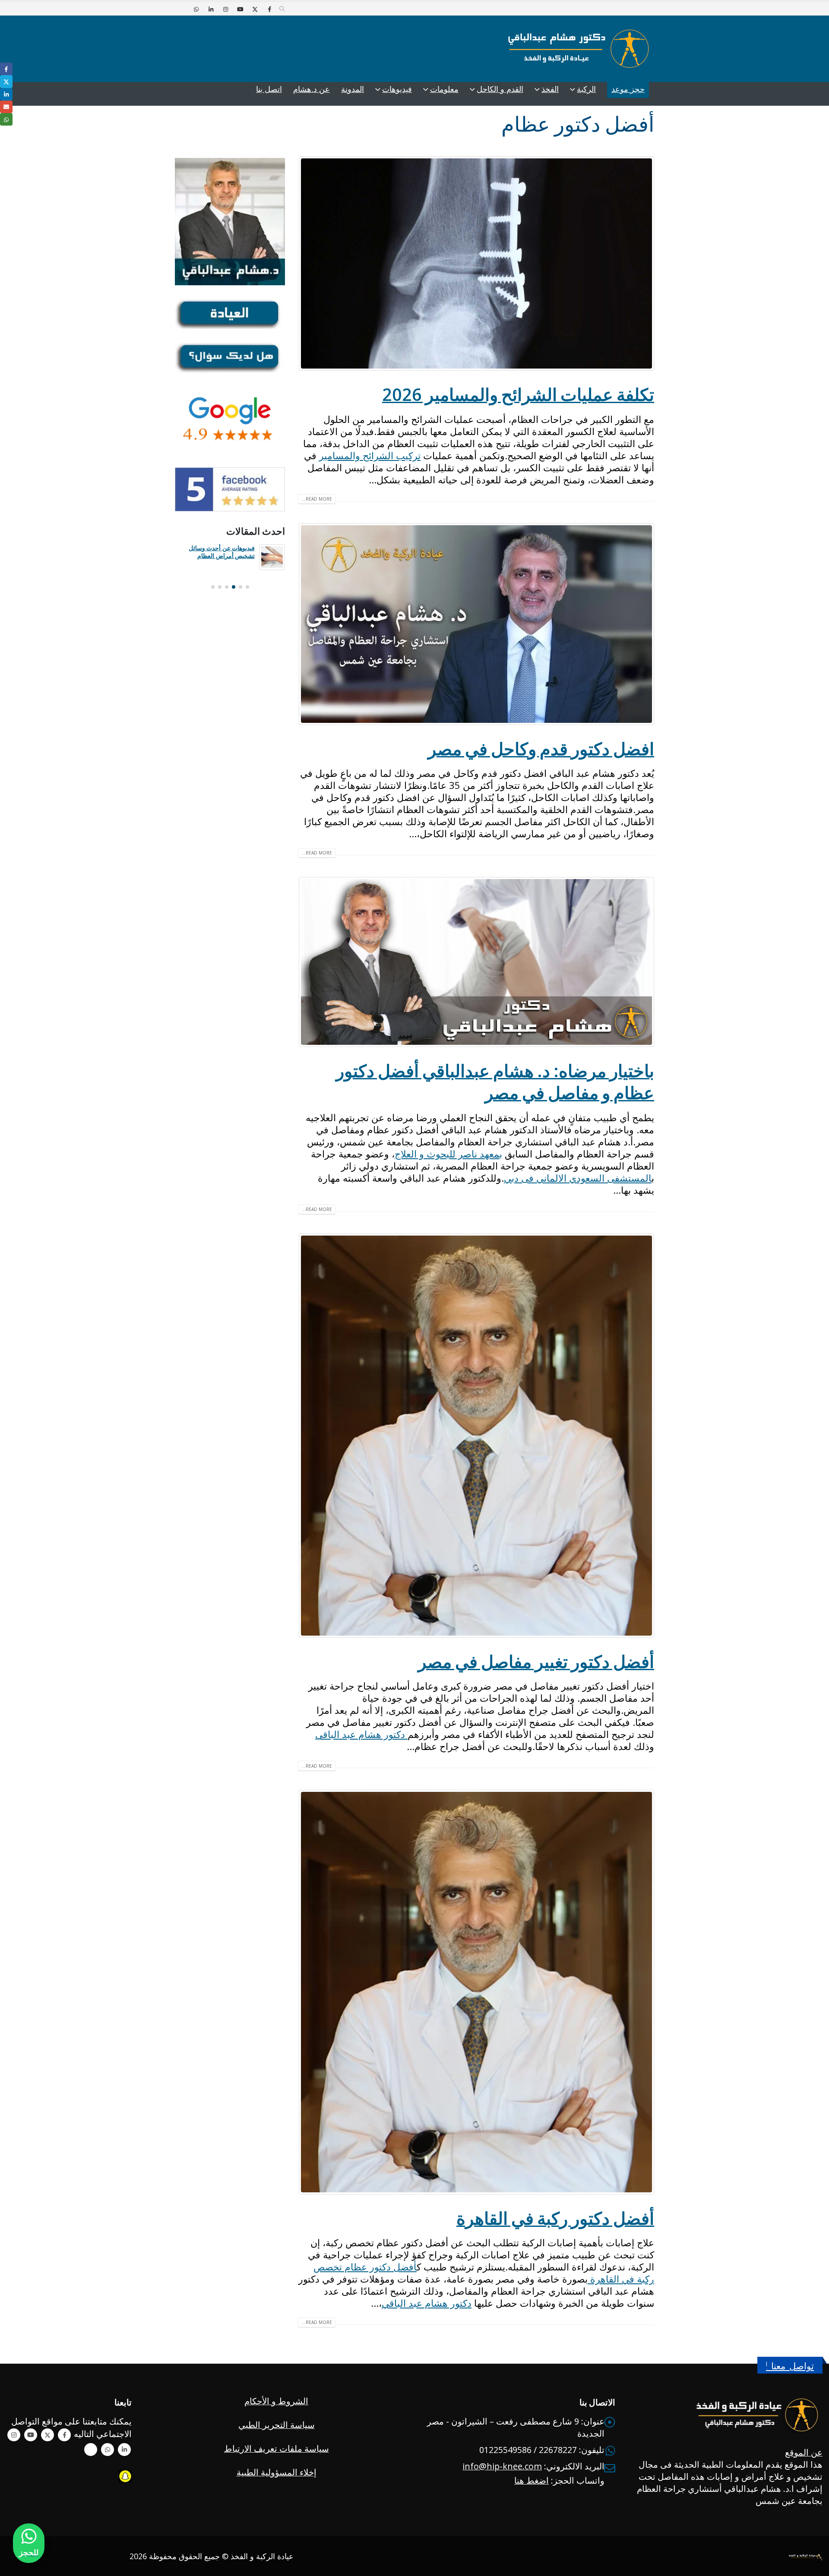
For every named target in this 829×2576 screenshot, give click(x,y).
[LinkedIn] (211, 9)
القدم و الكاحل (500, 89)
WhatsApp (108, 2450)
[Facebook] (269, 9)
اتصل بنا (269, 89)
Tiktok (91, 2450)
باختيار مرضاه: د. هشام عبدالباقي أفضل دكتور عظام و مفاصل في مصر (495, 1082)
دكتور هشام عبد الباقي (361, 1734)
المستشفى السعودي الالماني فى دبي (578, 1178)
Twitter (47, 2435)
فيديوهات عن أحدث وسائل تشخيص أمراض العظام (222, 552)
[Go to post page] (272, 557)
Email (6, 107)
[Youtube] (240, 9)
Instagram (14, 2435)
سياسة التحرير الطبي (277, 2425)
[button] (282, 9)
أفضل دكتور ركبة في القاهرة (555, 2218)
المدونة (353, 89)
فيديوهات (397, 89)
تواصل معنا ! (790, 2366)
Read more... (317, 499)
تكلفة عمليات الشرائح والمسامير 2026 (518, 394)
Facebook (64, 2435)
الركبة (586, 89)
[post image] (476, 263)
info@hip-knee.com (502, 2466)
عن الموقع (804, 2452)
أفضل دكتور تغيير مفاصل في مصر (536, 1662)
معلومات (444, 89)
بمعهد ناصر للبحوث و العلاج (448, 1154)
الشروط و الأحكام (276, 2401)
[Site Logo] (579, 49)
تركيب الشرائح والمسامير (370, 455)
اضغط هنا (532, 2480)
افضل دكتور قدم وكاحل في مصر (541, 749)
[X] (255, 9)
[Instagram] (225, 9)
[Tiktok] (181, 9)
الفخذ (550, 89)
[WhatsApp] (196, 9)
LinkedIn (6, 94)
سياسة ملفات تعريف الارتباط (277, 2448)
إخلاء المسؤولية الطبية (277, 2472)
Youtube (31, 2435)
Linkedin (124, 2450)
